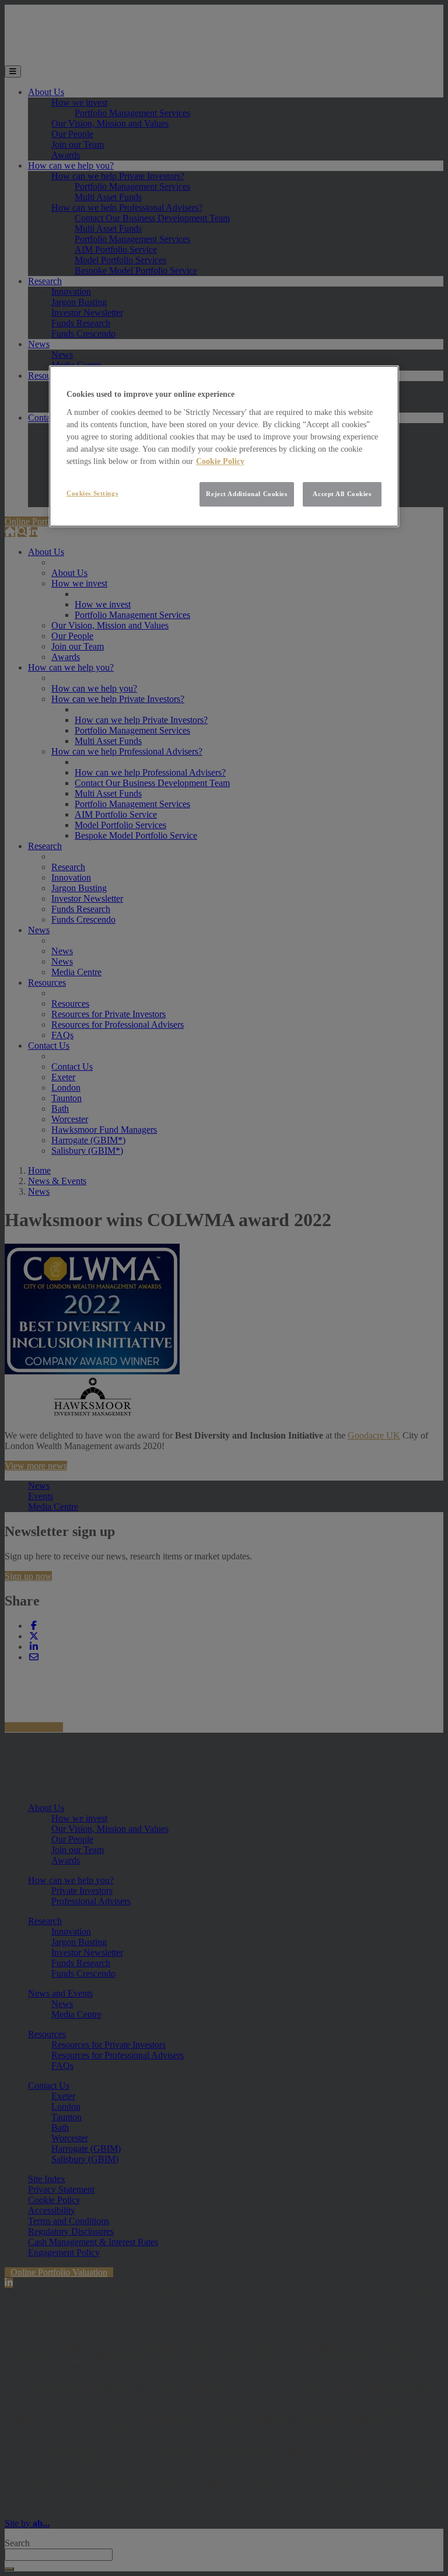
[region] (224, 446)
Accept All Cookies (342, 494)
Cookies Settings (92, 493)
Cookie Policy (220, 461)
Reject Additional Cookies (246, 494)
